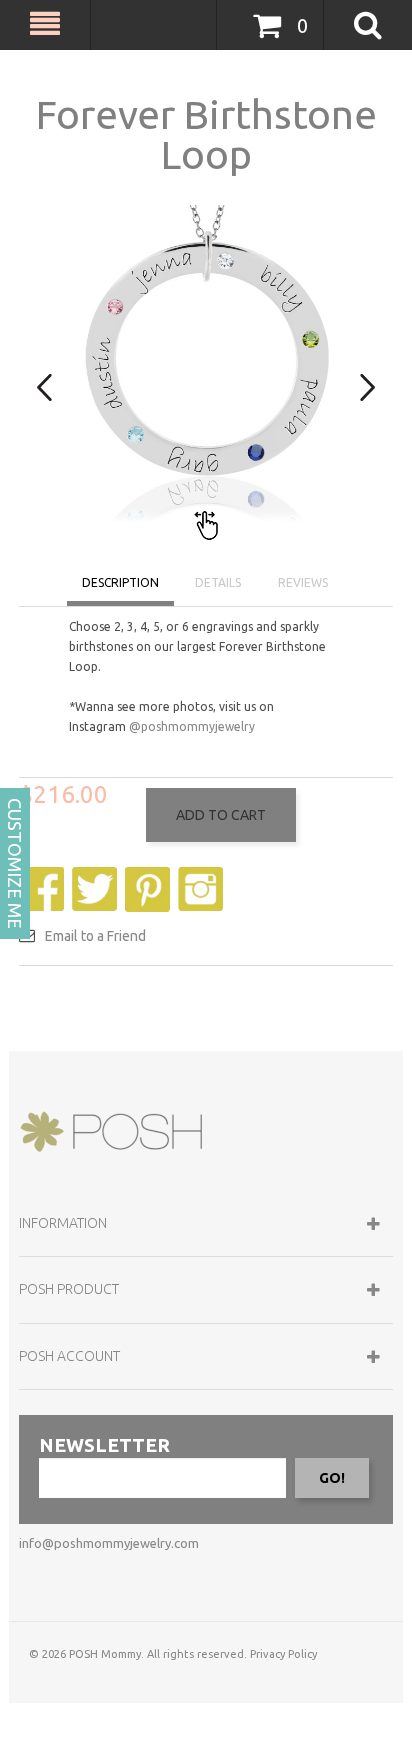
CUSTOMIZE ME (15, 863)
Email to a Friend (95, 936)
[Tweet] (97, 876)
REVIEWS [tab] (303, 582)
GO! (332, 1478)
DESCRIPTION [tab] (120, 582)
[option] (206, 374)
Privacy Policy (283, 1654)
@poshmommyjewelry (192, 726)
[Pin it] (150, 876)
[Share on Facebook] (44, 876)
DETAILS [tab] (218, 582)
